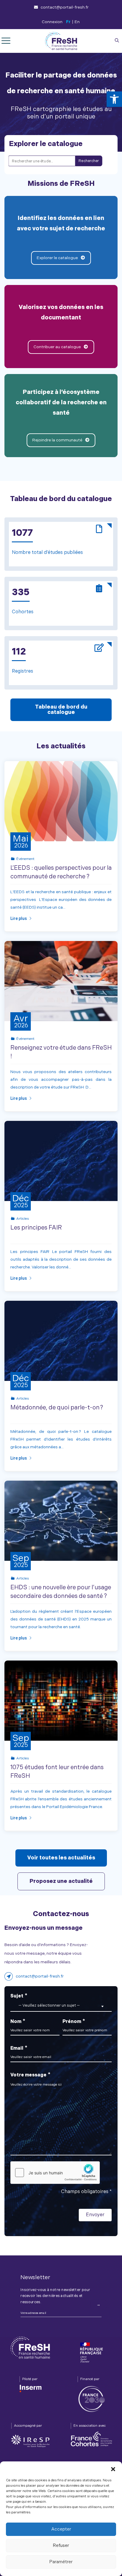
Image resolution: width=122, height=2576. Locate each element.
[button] (114, 99)
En (77, 22)
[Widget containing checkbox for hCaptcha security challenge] (55, 2173)
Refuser (61, 2546)
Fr (68, 22)
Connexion (52, 22)
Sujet (45, 2000)
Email (19, 2048)
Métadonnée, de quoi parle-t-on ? (57, 1408)
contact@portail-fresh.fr (65, 7)
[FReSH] (61, 41)
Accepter (61, 2529)
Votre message (30, 2075)
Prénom (74, 2021)
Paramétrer (61, 2562)
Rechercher (89, 161)
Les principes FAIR (36, 1228)
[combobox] (61, 2006)
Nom (18, 2021)
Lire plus (19, 918)
